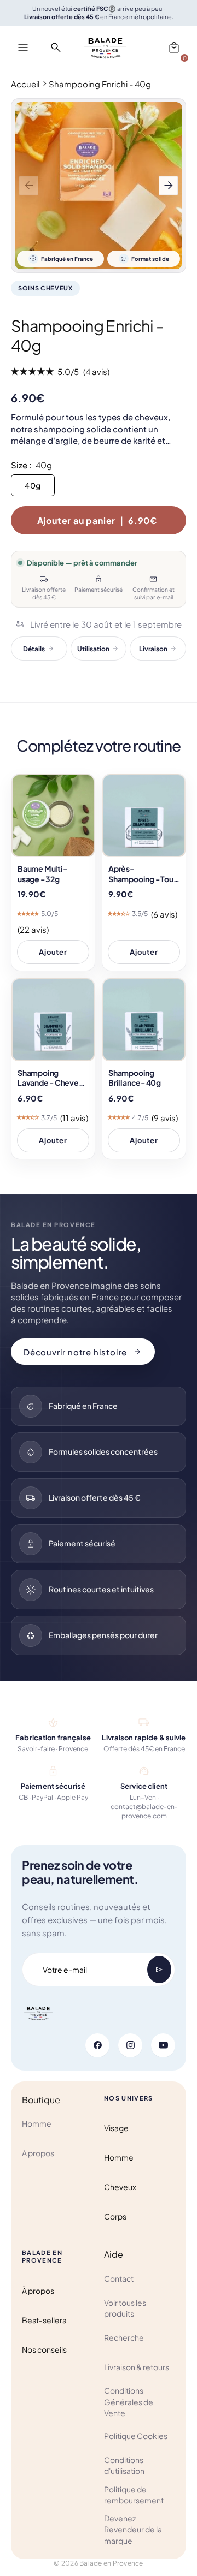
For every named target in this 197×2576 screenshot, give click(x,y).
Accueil (25, 84)
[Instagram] (130, 2045)
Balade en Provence (111, 2563)
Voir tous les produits (125, 2308)
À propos (38, 2291)
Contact (119, 2278)
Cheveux (120, 2187)
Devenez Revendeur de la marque (133, 2529)
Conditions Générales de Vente (129, 2402)
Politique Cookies (136, 2436)
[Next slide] (168, 185)
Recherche (124, 2337)
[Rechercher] (56, 47)
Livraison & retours (137, 2367)
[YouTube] (163, 2045)
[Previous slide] (29, 185)
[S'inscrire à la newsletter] (159, 1970)
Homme (37, 2123)
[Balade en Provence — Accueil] (105, 47)
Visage (116, 2128)
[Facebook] (97, 2045)
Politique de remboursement (134, 2495)
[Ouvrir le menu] (23, 47)
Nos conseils (44, 2349)
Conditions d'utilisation (124, 2465)
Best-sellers (44, 2320)
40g (33, 485)
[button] (174, 47)
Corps (115, 2216)
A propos (38, 2153)
